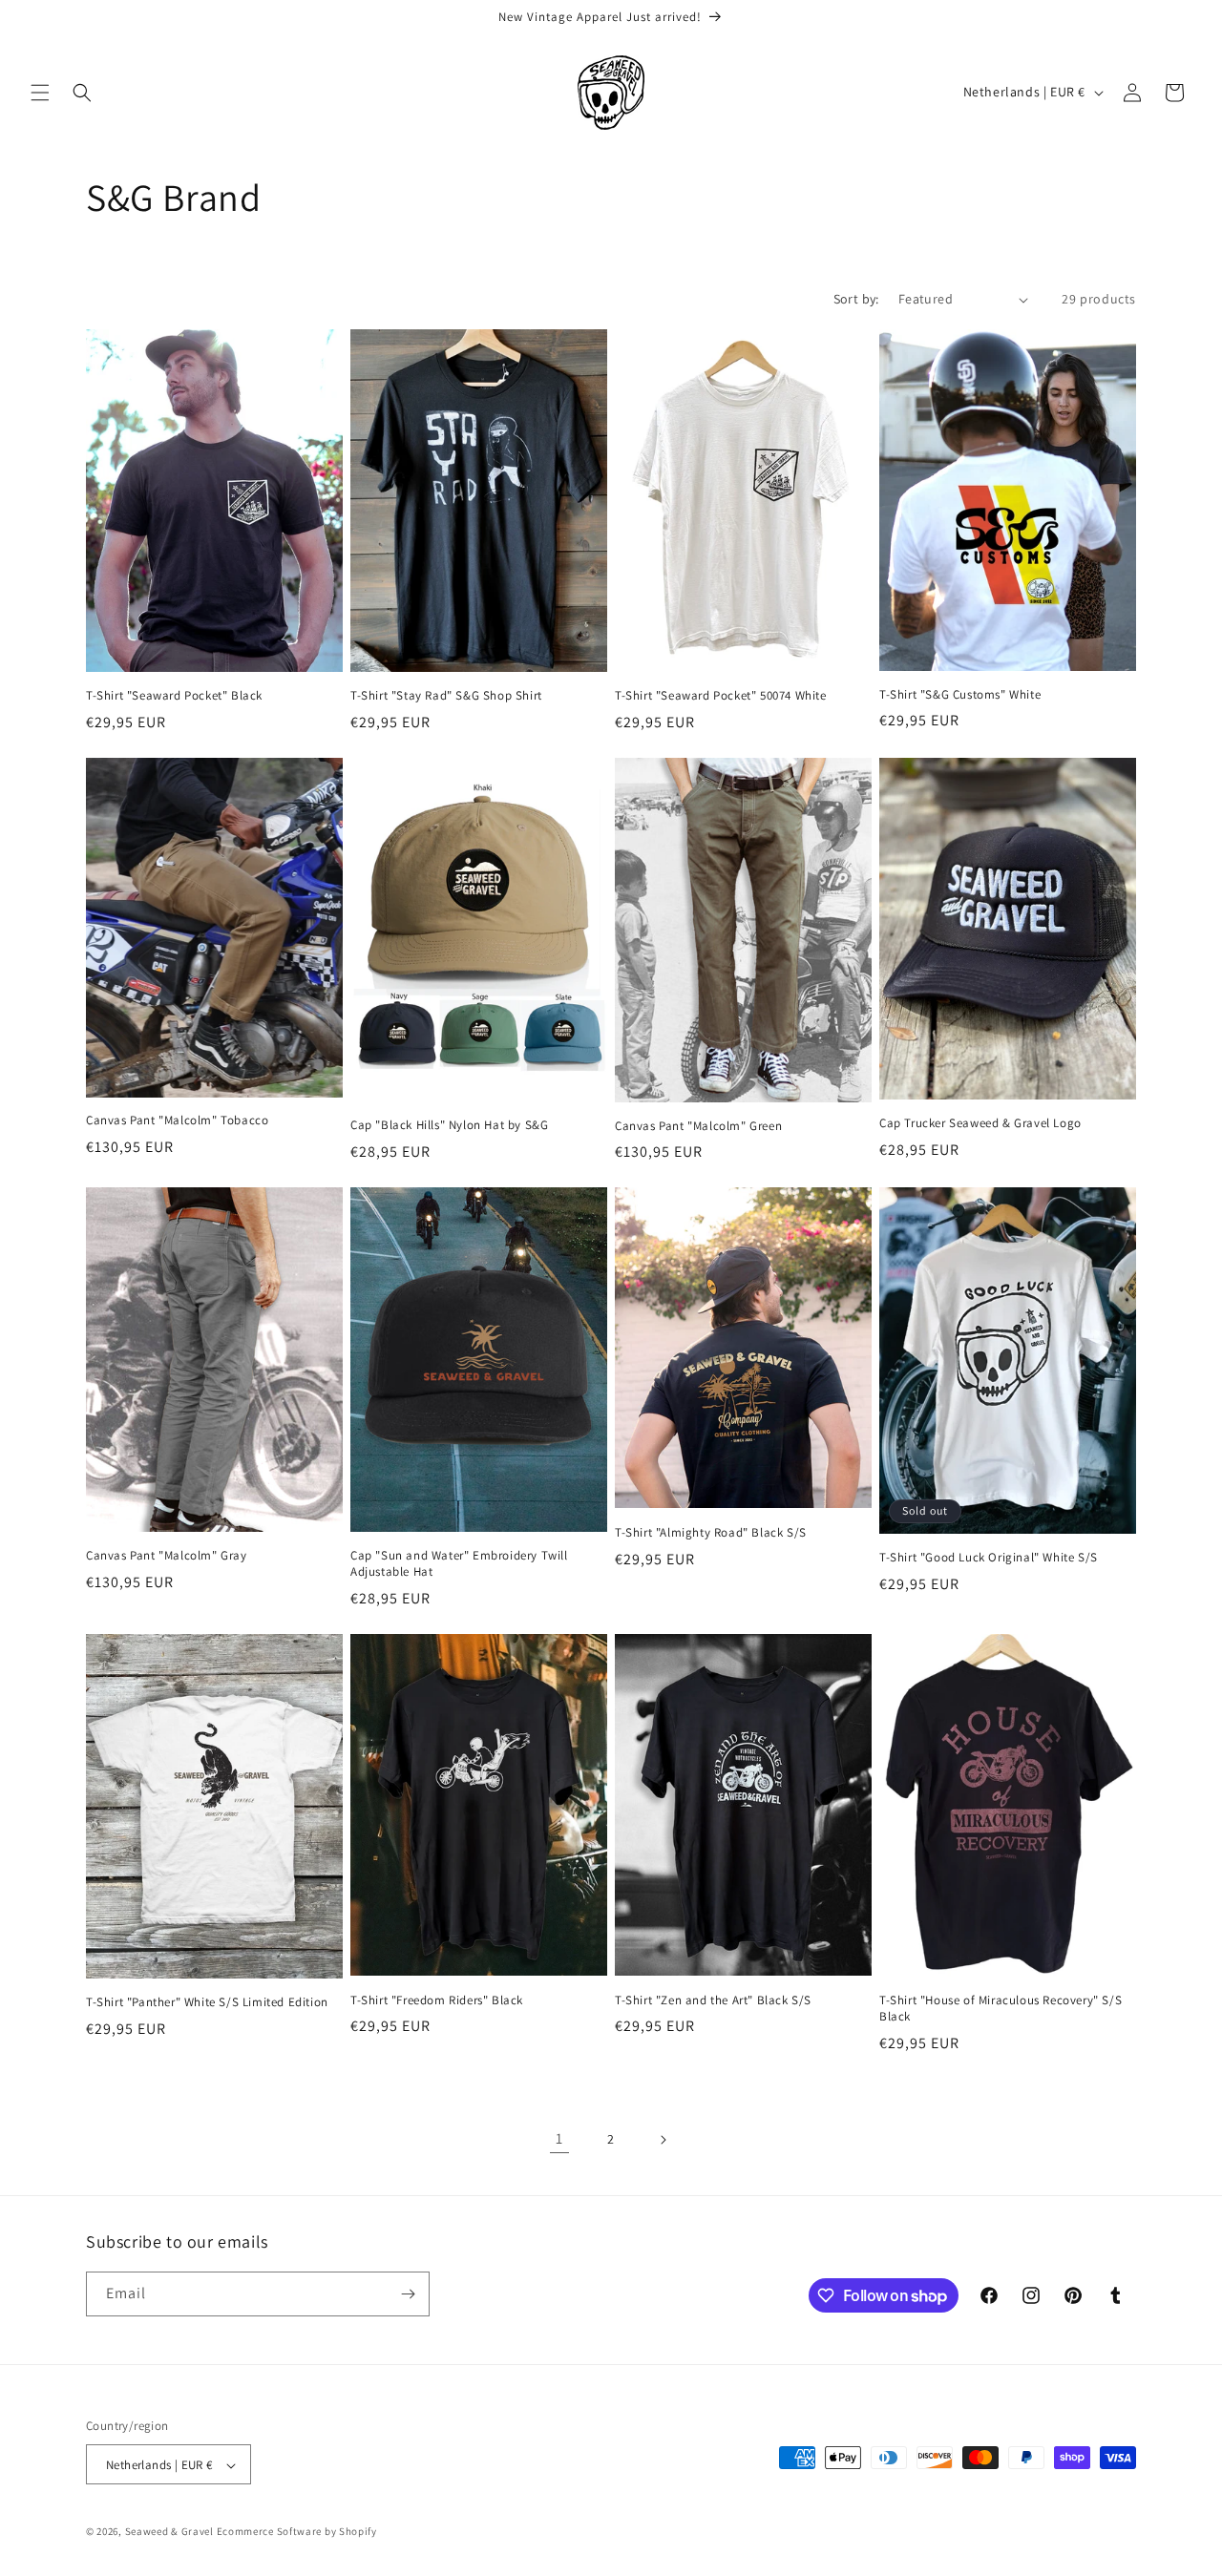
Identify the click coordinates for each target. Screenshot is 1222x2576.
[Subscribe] (408, 2294)
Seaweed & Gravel (169, 2532)
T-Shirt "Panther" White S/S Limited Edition (207, 2002)
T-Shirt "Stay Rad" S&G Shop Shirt (446, 696)
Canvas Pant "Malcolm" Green (698, 1126)
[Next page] (663, 2140)
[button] (40, 93)
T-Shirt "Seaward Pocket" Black (174, 696)
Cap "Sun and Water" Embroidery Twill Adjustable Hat (459, 1564)
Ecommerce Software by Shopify (297, 2532)
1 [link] (559, 2138)
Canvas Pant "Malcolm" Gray (167, 1556)
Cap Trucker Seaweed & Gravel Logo (980, 1123)
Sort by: (856, 299)
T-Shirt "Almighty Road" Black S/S (711, 1533)
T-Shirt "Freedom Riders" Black (437, 2000)
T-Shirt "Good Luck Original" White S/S (989, 1558)
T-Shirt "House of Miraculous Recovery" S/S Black (1001, 2009)
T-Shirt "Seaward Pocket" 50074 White (721, 696)
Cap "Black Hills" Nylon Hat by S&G (449, 1125)
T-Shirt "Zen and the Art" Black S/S (713, 2000)
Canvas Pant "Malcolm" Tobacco (177, 1120)
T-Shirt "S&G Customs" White (960, 695)
